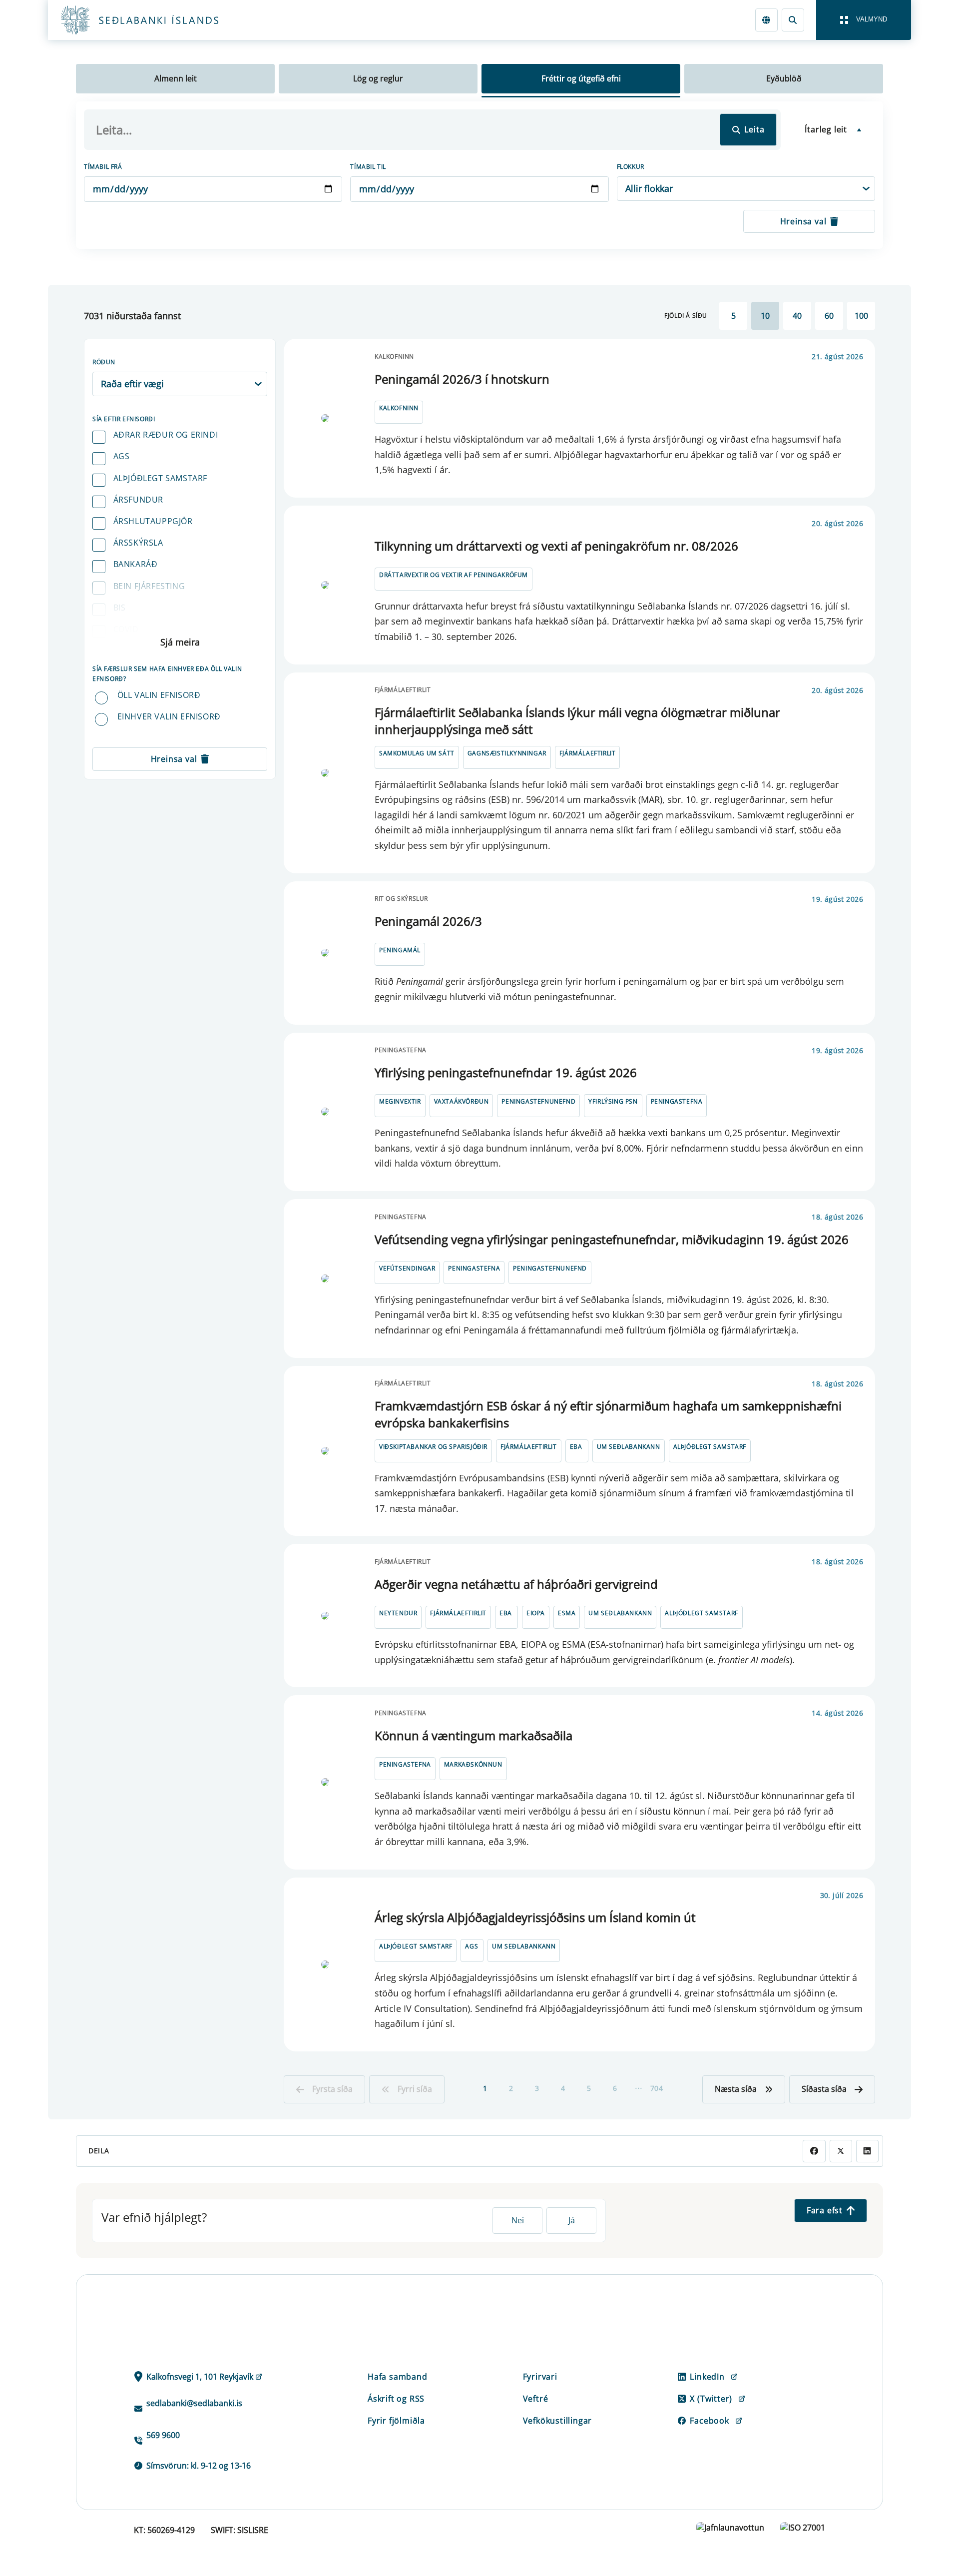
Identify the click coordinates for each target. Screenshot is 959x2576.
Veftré (536, 2399)
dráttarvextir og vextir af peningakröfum (454, 575)
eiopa (536, 1613)
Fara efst (825, 2210)
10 (765, 316)
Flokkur (631, 167)
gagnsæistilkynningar (507, 753)
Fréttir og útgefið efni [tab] (581, 78)
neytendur (398, 1613)
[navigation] (864, 20)
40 (797, 316)
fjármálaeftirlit (588, 753)
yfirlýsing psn (613, 1101)
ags (122, 456)
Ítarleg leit (826, 129)
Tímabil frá (103, 167)
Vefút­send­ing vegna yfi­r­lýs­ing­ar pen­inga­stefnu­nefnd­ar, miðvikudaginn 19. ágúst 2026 (612, 1239)
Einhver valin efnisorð (169, 716)
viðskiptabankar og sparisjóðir (433, 1447)
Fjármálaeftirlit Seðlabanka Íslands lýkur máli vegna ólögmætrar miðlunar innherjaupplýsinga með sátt (577, 721)
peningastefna (677, 1101)
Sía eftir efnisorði (124, 419)
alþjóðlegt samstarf (160, 478)
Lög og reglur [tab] (378, 78)
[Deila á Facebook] (814, 2151)
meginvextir (400, 1101)
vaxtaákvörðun (462, 1101)
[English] (766, 20)
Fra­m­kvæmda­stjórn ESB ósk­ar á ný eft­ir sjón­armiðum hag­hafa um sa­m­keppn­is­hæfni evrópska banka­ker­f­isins (608, 1414)
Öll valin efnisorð (159, 695)
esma (567, 1613)
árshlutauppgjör (153, 521)
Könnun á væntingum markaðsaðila (474, 1735)
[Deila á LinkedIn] (867, 2151)
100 (861, 316)
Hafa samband (398, 2377)
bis (120, 608)
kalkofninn (399, 408)
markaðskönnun (473, 1764)
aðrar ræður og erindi (166, 435)
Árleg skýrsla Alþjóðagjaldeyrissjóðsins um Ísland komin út (535, 1917)
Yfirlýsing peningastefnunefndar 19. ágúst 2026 (506, 1072)
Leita (754, 129)
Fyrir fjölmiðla (396, 2421)
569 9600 (163, 2435)
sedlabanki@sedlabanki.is (194, 2403)
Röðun (104, 362)
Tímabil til (368, 167)
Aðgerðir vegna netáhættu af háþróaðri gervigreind (516, 1584)
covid (126, 629)
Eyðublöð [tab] (784, 78)
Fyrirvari (540, 2377)
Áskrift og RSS (396, 2399)
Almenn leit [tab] (176, 78)
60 (829, 316)
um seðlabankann (629, 1447)
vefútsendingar (407, 1268)
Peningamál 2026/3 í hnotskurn (462, 379)
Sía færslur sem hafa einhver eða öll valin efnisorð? (167, 674)
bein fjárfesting (149, 586)
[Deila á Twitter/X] (841, 2151)
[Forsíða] (156, 20)
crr (121, 650)
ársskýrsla (138, 543)
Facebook (709, 2421)
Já (572, 2220)
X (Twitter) (711, 2399)
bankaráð (136, 564)
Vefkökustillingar (558, 2421)
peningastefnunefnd (538, 1101)
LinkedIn (707, 2377)
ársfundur (138, 500)
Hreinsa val (803, 221)
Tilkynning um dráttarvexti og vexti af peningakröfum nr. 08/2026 (556, 546)
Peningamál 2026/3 (428, 921)
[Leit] (793, 20)
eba (576, 1447)
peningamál (400, 950)
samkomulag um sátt (417, 753)
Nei (518, 2220)
